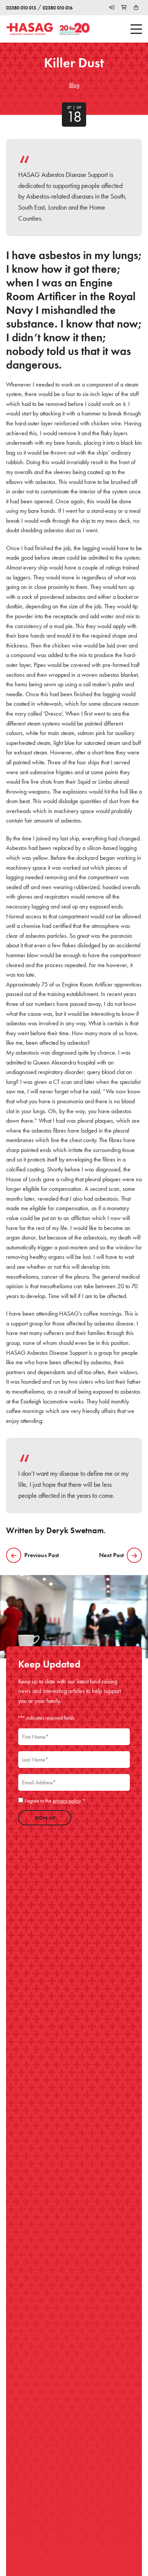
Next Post (111, 1555)
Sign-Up (45, 1818)
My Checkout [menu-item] (124, 8)
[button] (134, 29)
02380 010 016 (57, 8)
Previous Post (42, 1555)
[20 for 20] (75, 29)
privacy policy (67, 1801)
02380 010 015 (21, 8)
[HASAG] (30, 29)
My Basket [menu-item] (136, 8)
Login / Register (112, 8)
